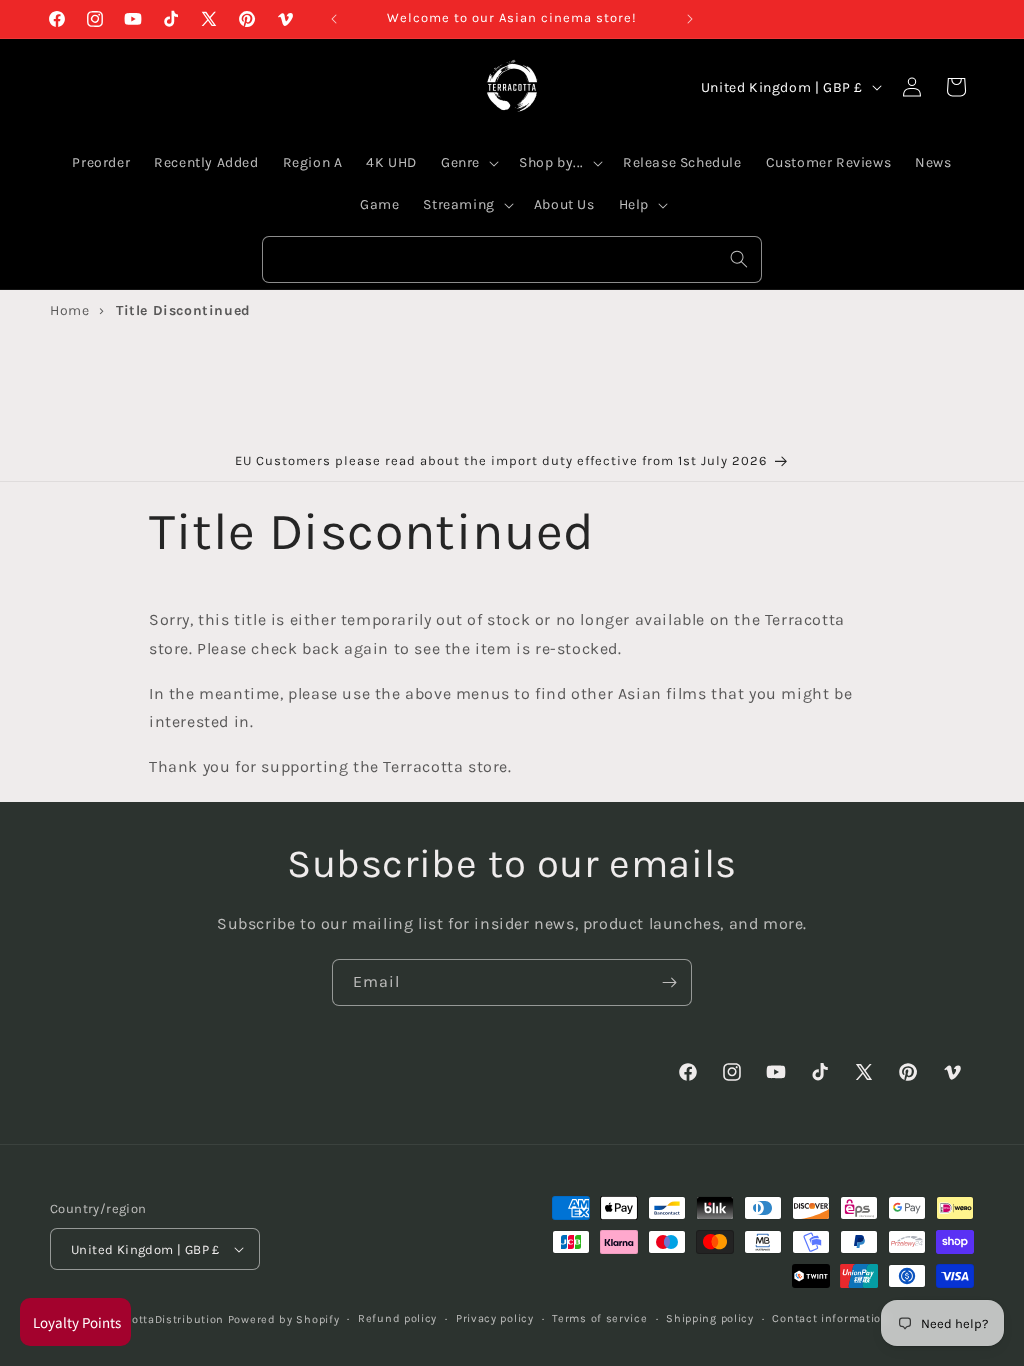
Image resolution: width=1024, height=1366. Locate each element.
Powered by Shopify (284, 1319)
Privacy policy (495, 1318)
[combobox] (512, 259)
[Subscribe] (669, 982)
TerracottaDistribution (160, 1319)
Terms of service (599, 1318)
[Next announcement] (690, 19)
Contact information (830, 1318)
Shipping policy (710, 1318)
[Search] (739, 259)
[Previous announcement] (334, 19)
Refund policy (397, 1318)
